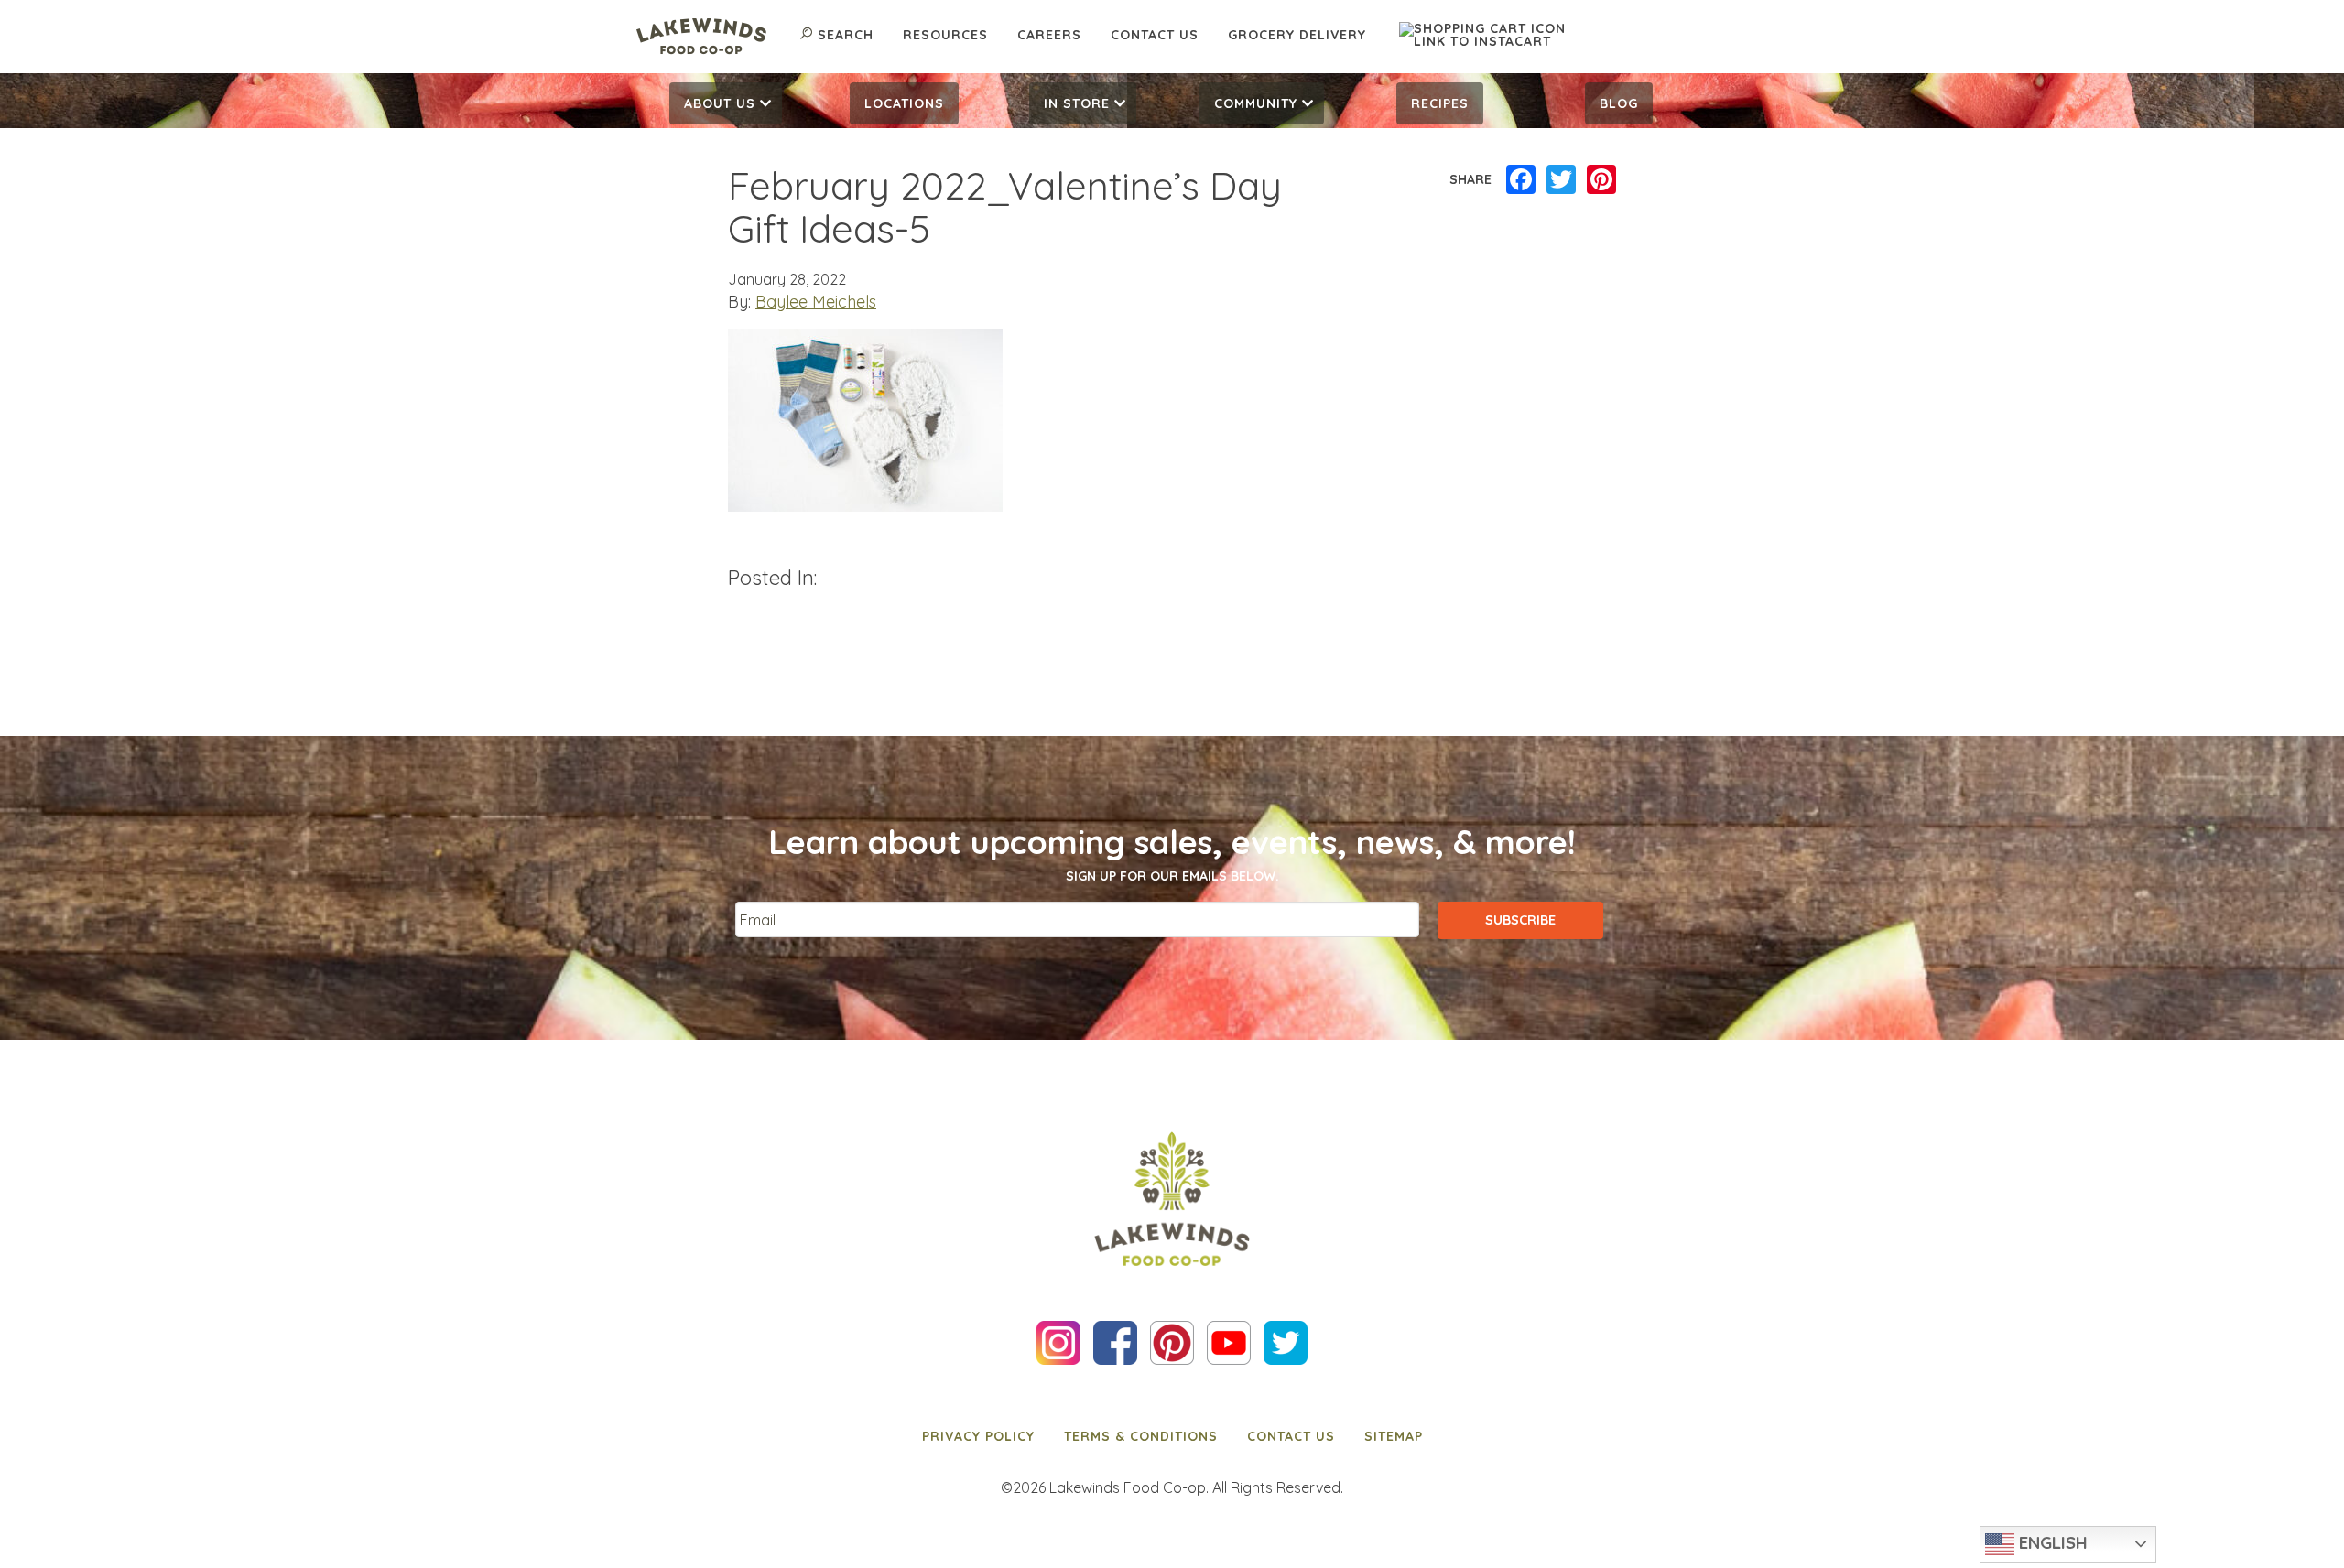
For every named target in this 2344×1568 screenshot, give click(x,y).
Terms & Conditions (1141, 1436)
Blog (1619, 103)
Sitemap (1394, 1436)
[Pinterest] (1601, 180)
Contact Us (1155, 35)
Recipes (1440, 103)
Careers (1049, 35)
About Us (720, 103)
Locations (904, 103)
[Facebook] (1521, 180)
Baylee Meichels (816, 302)
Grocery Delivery (1297, 35)
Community (1256, 103)
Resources (945, 35)
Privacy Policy (978, 1436)
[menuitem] (726, 103)
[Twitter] (1561, 180)
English (2051, 1542)
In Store (1077, 103)
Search (846, 35)
